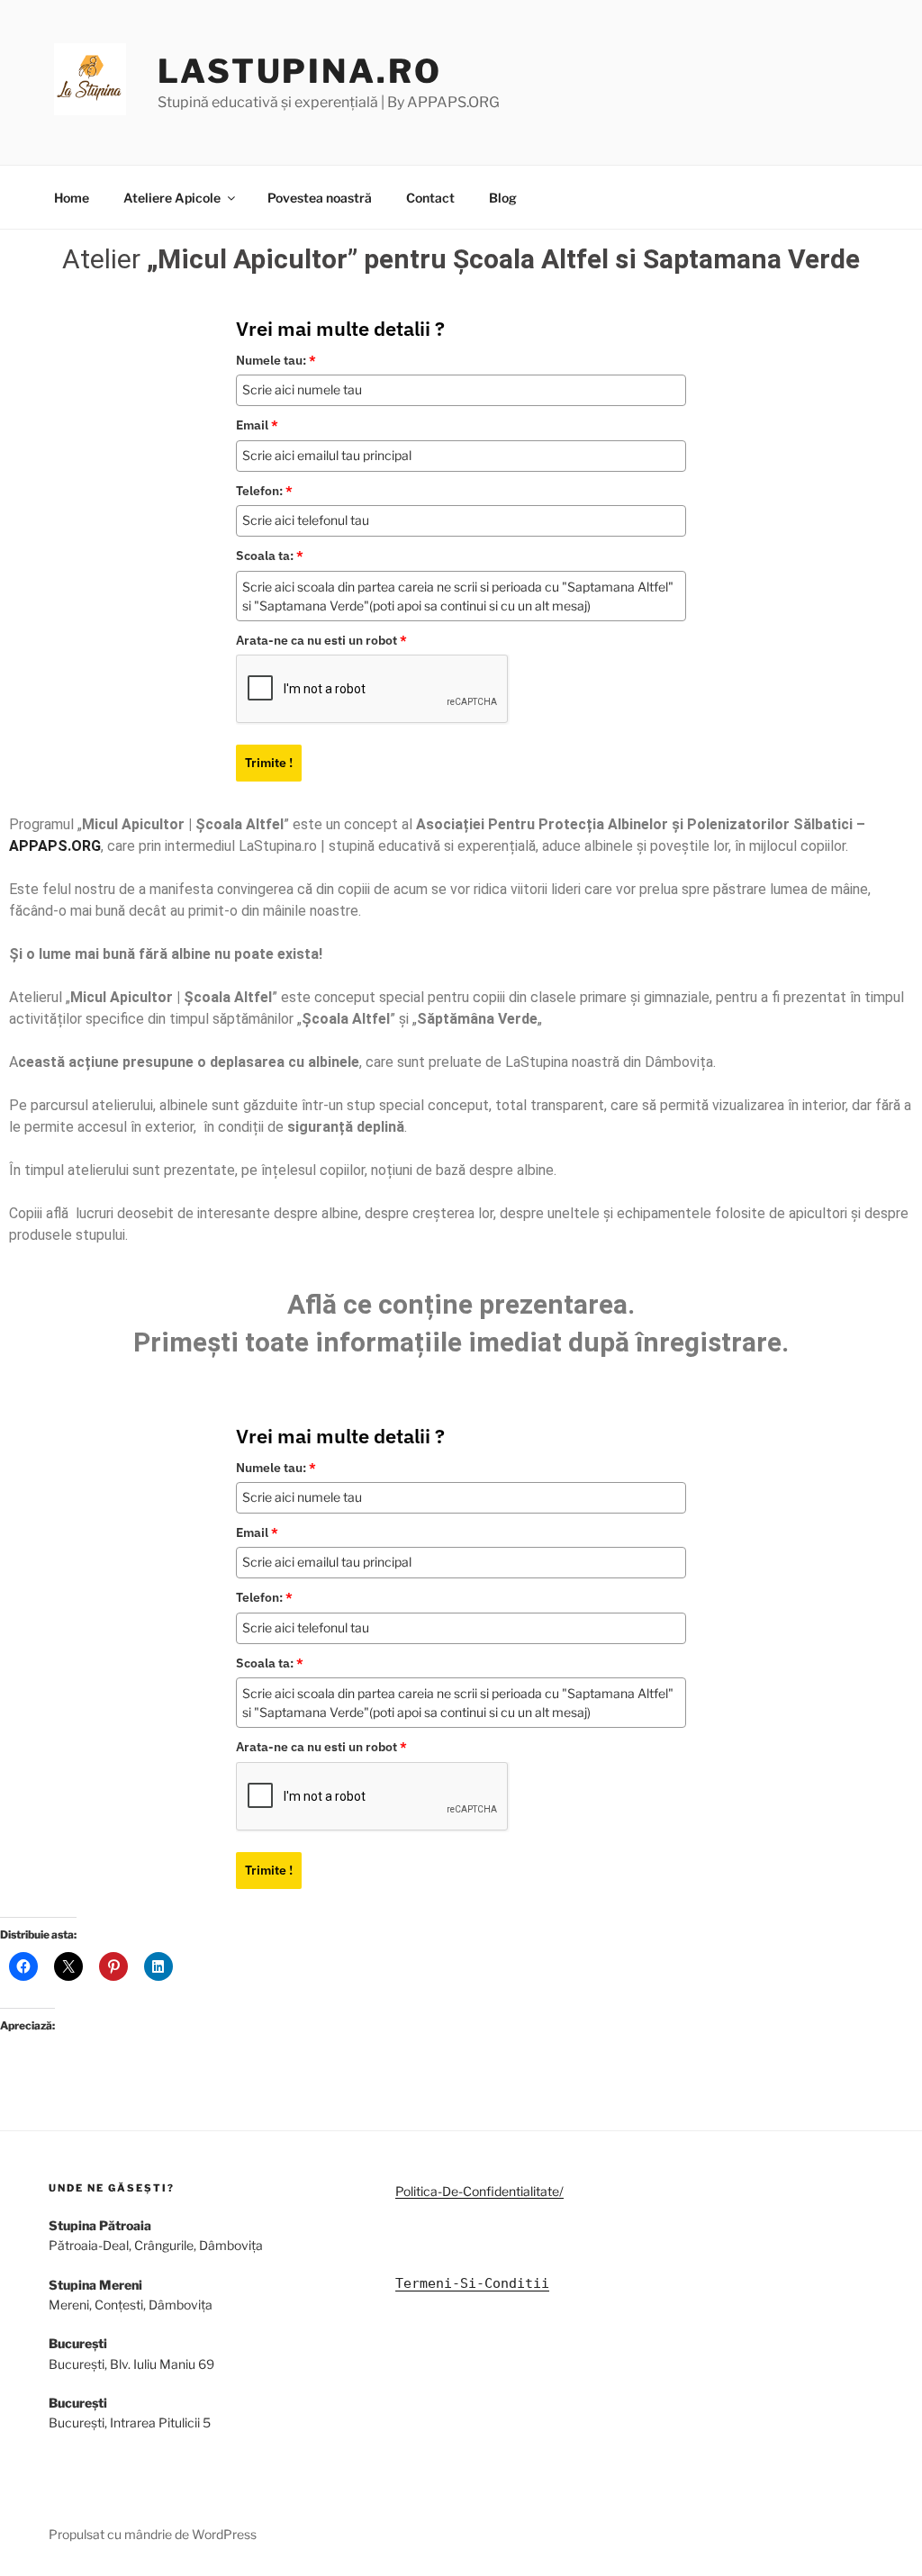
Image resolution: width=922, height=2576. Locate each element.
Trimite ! (269, 763)
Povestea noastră (320, 198)
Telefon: (264, 491)
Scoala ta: (270, 556)
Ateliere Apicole (172, 198)
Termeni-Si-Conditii (472, 2283)
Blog (503, 198)
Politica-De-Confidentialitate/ (479, 2191)
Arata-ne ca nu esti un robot (321, 640)
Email (257, 425)
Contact (430, 198)
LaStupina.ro (300, 71)
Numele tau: (276, 360)
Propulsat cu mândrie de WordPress (153, 2534)
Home (72, 198)
